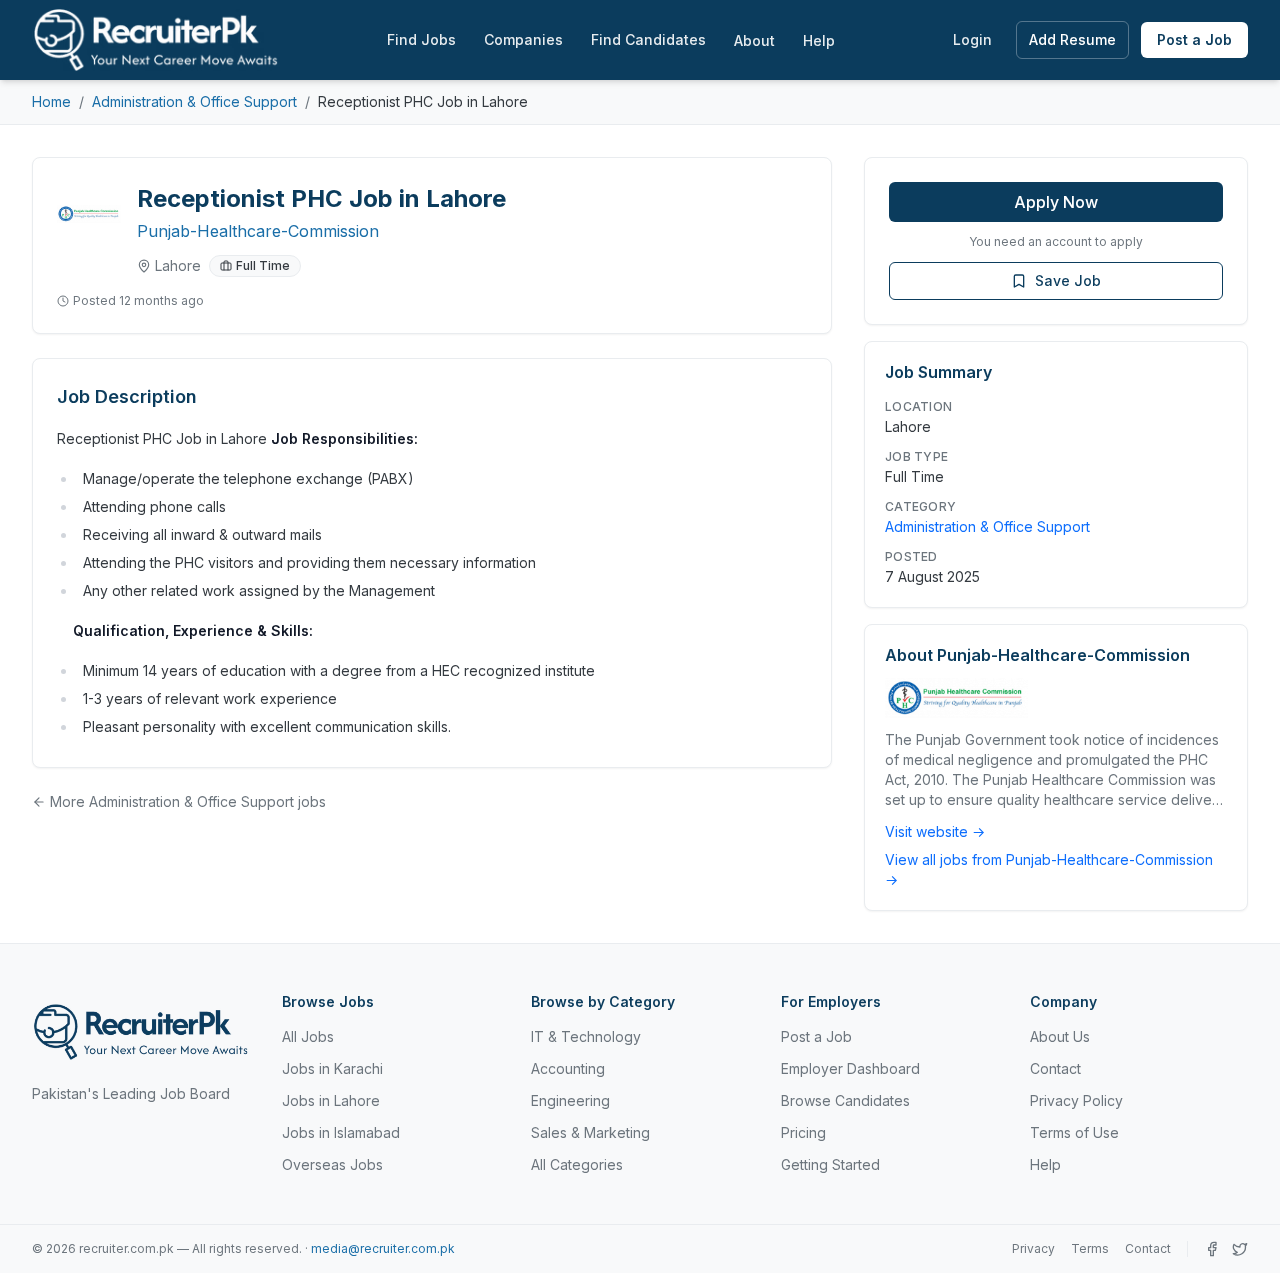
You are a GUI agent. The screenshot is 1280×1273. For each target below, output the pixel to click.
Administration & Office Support (194, 101)
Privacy (1033, 1248)
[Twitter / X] (1240, 1249)
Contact (1055, 1068)
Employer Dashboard (850, 1068)
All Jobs (308, 1036)
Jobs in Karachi (332, 1068)
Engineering (570, 1100)
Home (51, 101)
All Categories (577, 1164)
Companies (523, 39)
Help (819, 40)
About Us (1060, 1036)
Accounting (568, 1068)
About (754, 40)
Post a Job (1194, 39)
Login (972, 39)
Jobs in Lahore (331, 1100)
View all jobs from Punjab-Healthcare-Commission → (1049, 869)
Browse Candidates (845, 1100)
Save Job (1068, 280)
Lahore (178, 265)
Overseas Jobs (332, 1164)
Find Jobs (421, 39)
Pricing (803, 1132)
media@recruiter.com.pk (383, 1248)
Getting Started (830, 1164)
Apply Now (1056, 202)
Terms (1090, 1248)
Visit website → (935, 831)
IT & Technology (586, 1036)
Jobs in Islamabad (341, 1132)
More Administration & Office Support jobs (188, 801)
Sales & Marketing (590, 1132)
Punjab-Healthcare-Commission (258, 231)
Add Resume (1072, 39)
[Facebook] (1212, 1249)
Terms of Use (1074, 1132)
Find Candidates (648, 39)
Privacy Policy (1076, 1100)
